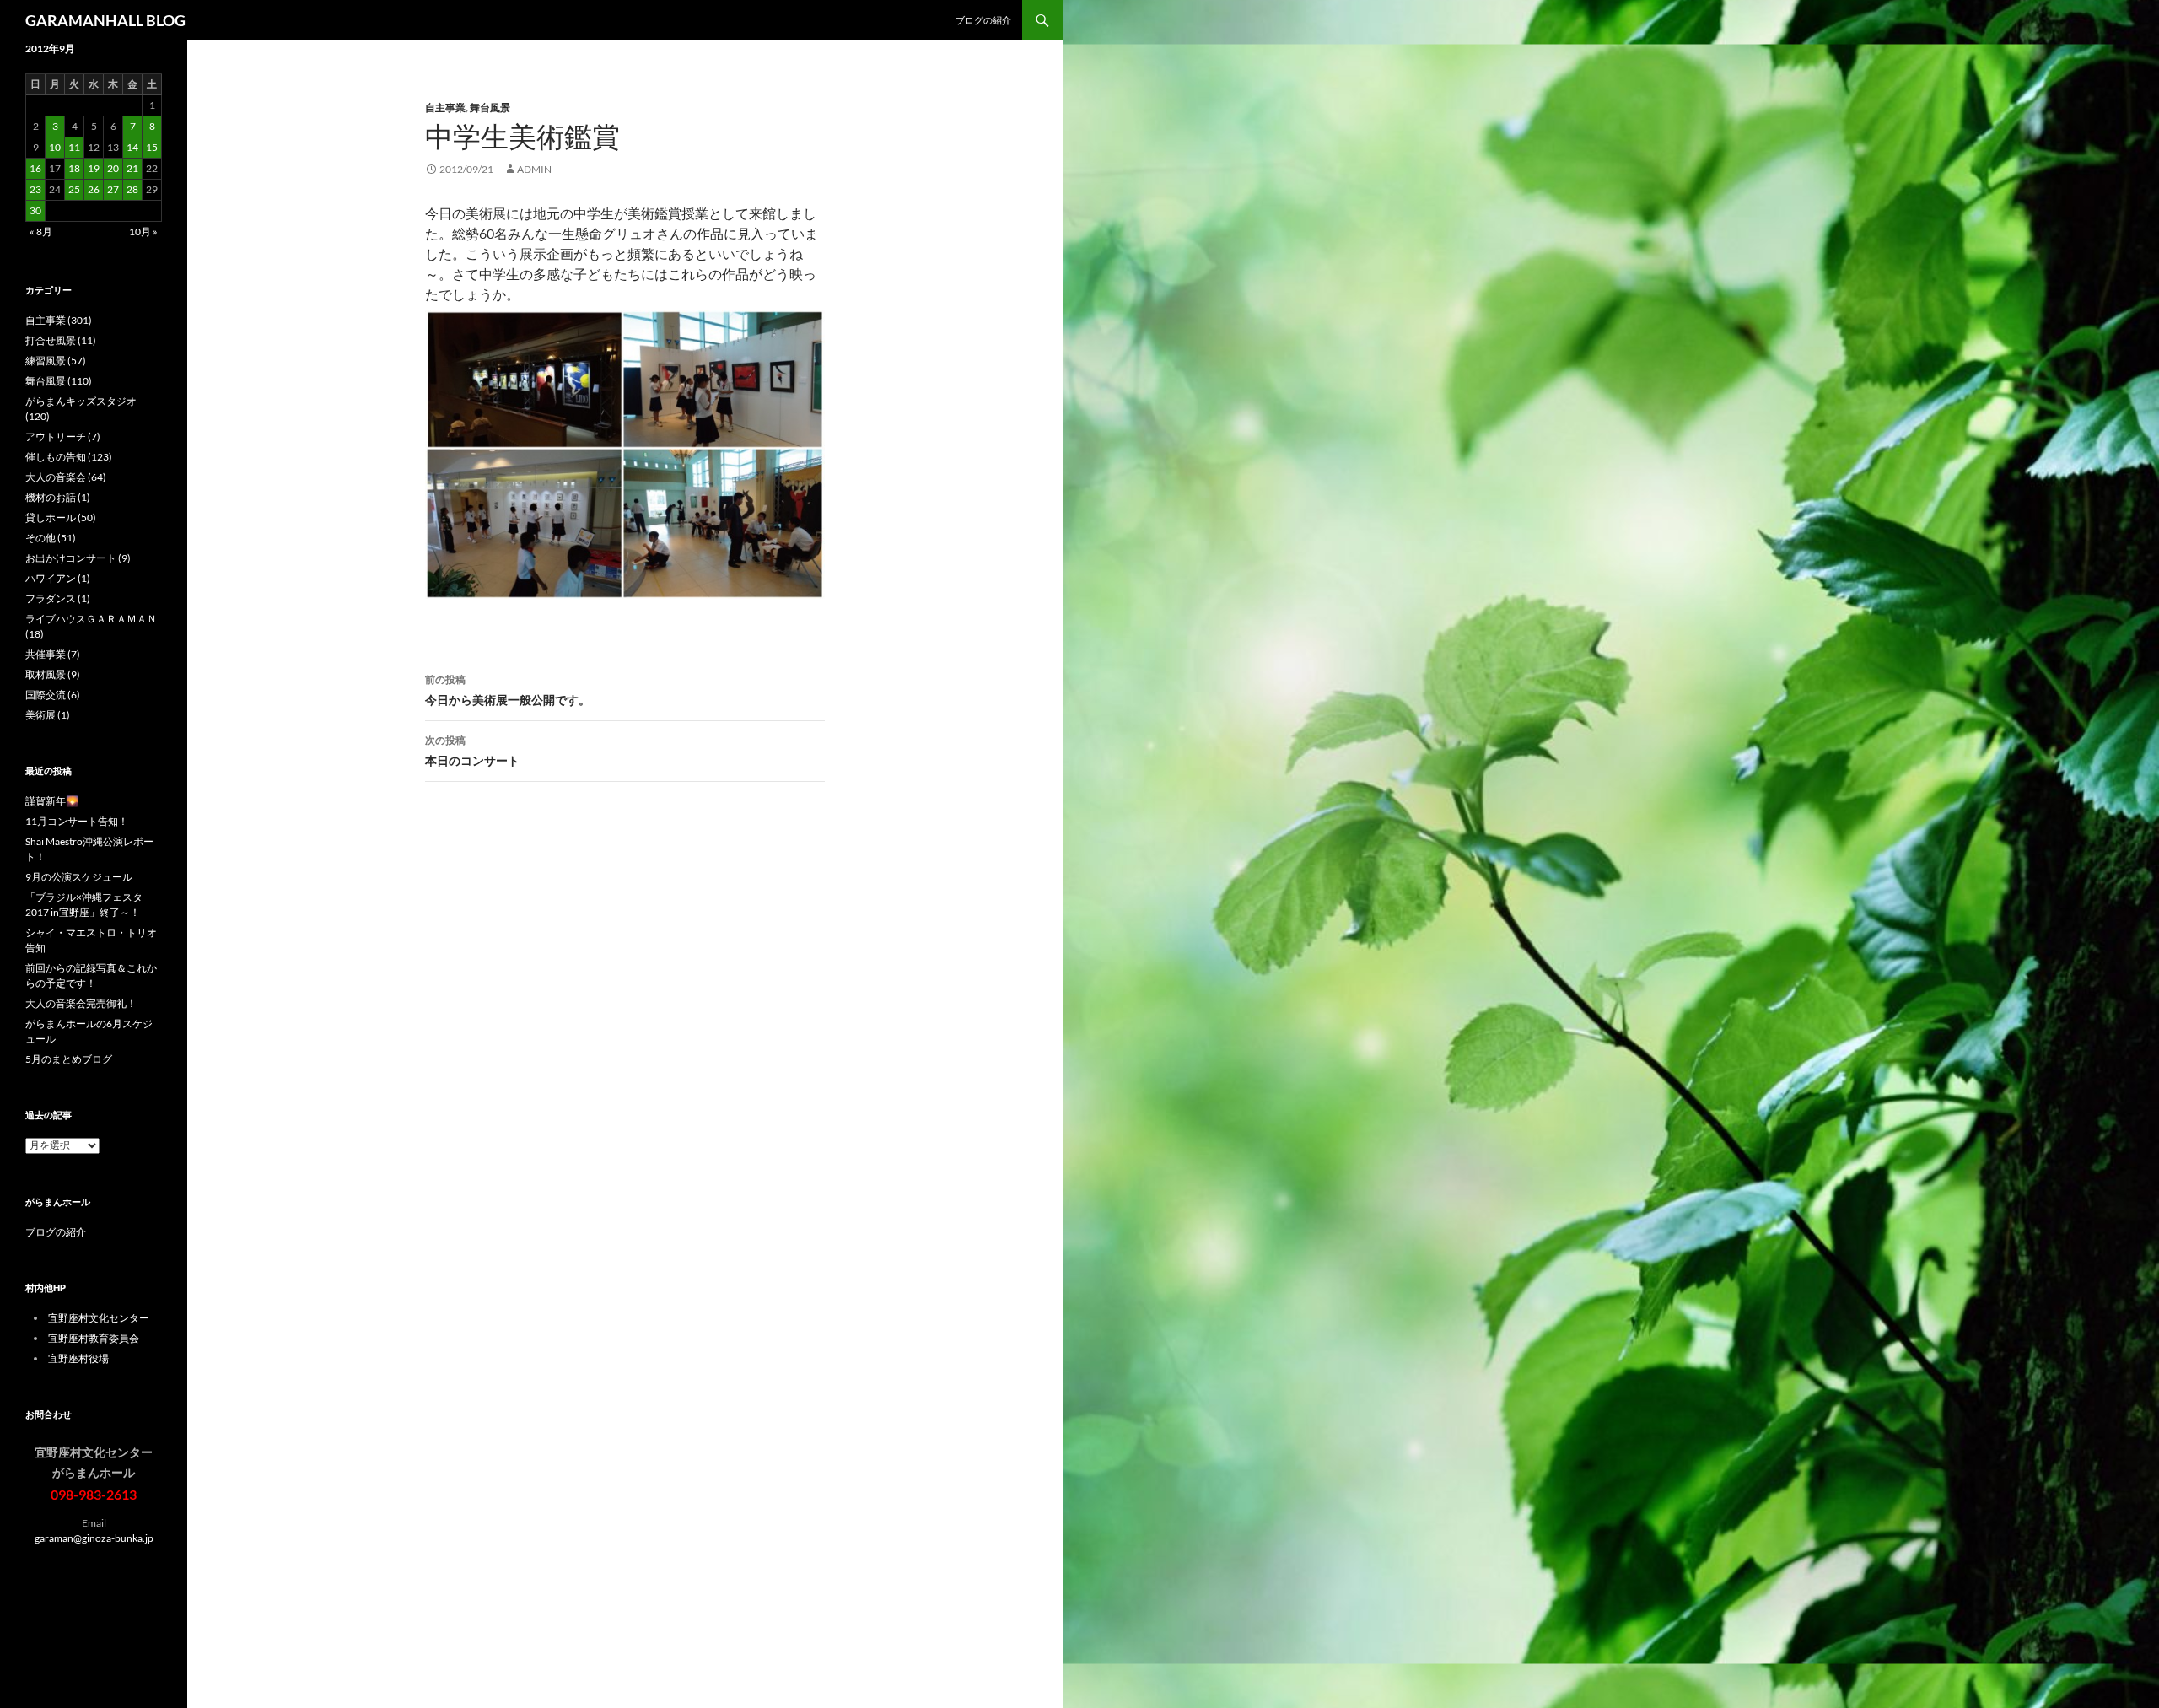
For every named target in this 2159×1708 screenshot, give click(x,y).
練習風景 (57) (56, 361)
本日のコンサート (472, 751)
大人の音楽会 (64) (66, 477)
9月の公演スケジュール (79, 877)
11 (74, 147)
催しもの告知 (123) (69, 457)
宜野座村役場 (78, 1358)
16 (35, 168)
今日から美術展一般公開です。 (508, 690)
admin (534, 169)
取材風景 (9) (53, 674)
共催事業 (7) (53, 654)
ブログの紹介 (983, 20)
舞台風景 (490, 108)
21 (132, 168)
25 (74, 189)
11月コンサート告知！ (77, 821)
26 (94, 189)
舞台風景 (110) (59, 381)
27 (113, 189)
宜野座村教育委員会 (94, 1338)
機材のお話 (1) (58, 497)
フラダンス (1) (58, 598)
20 (113, 168)
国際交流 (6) (53, 695)
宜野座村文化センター (99, 1318)
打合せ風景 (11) (61, 340)
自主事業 (445, 108)
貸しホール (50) (61, 517)
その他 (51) (51, 538)
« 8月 (41, 232)
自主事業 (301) (59, 320)
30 (35, 210)
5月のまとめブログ (69, 1059)
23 (35, 189)
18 (74, 168)
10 (55, 147)
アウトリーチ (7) (63, 436)
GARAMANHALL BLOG (105, 20)
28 (132, 189)
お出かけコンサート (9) (78, 558)
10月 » (143, 232)
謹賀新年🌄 (52, 801)
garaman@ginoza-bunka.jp (94, 1538)
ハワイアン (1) (58, 578)
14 (132, 147)
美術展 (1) (48, 715)
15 (152, 147)
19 (94, 168)
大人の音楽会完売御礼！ (81, 1003)
